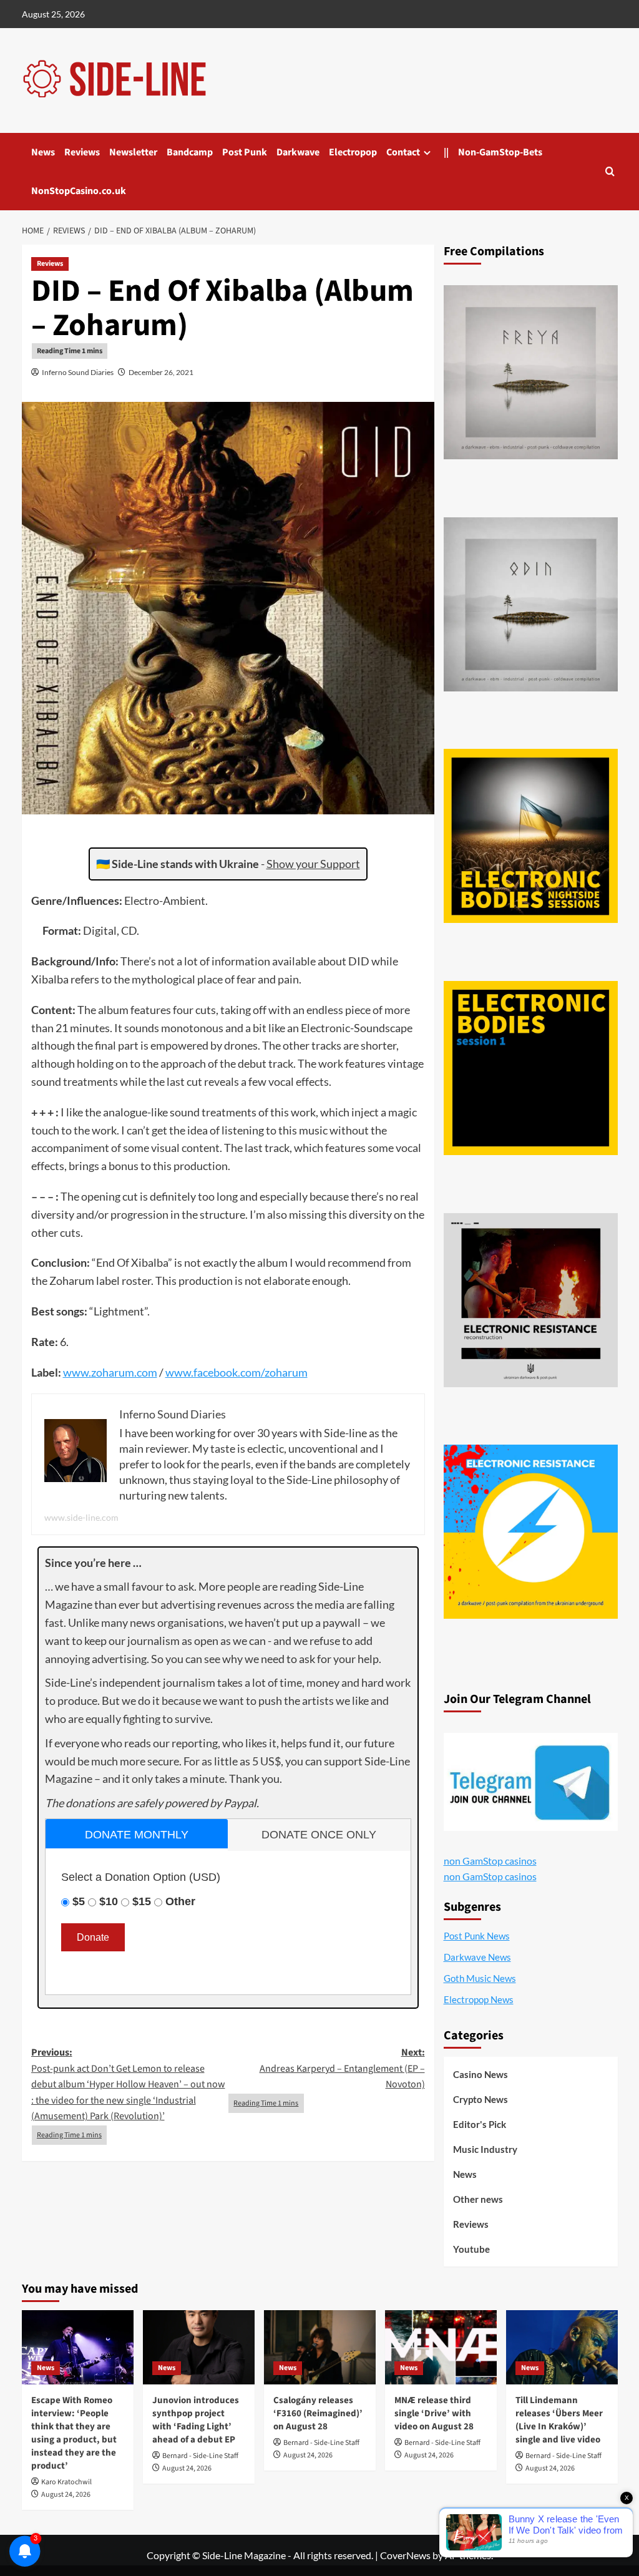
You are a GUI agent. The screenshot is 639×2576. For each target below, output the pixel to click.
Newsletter (133, 152)
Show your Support (313, 864)
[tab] (137, 1834)
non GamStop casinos (490, 1861)
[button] (610, 171)
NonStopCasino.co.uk (79, 191)
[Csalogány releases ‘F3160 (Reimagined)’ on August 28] (320, 2347)
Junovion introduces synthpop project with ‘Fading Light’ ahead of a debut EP (196, 2420)
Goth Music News (480, 1978)
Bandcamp (190, 152)
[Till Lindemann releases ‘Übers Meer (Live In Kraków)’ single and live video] (562, 2347)
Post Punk (245, 152)
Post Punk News (477, 1936)
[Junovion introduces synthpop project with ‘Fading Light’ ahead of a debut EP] (199, 2347)
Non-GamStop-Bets (500, 152)
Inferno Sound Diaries (78, 372)
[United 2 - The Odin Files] (531, 604)
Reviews (82, 152)
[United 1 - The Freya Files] (531, 372)
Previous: (128, 2084)
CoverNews (405, 2555)
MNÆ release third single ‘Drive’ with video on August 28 (434, 2413)
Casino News (480, 2074)
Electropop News (479, 1999)
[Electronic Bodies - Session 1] (531, 1068)
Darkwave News (477, 1957)
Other (180, 1901)
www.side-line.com (81, 1517)
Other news (478, 2199)
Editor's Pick (480, 2124)
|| (446, 152)
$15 (142, 1901)
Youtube (471, 2249)
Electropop (353, 152)
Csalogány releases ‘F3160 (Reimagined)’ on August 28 (318, 2413)
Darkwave (298, 152)
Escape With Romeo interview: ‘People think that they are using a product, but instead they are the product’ (74, 2433)
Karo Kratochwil (66, 2482)
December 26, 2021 (161, 372)
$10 (109, 1901)
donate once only (319, 1835)
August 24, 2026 (66, 2495)
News (43, 152)
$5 (79, 1901)
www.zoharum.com (110, 1372)
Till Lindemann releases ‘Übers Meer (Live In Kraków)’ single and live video (559, 2420)
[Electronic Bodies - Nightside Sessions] (531, 836)
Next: (342, 2068)
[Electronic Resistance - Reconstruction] (531, 1300)
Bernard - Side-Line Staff (200, 2456)
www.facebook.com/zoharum (237, 1372)
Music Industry (485, 2149)
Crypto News (480, 2099)
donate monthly (137, 1835)
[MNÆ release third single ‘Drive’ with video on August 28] (441, 2347)
